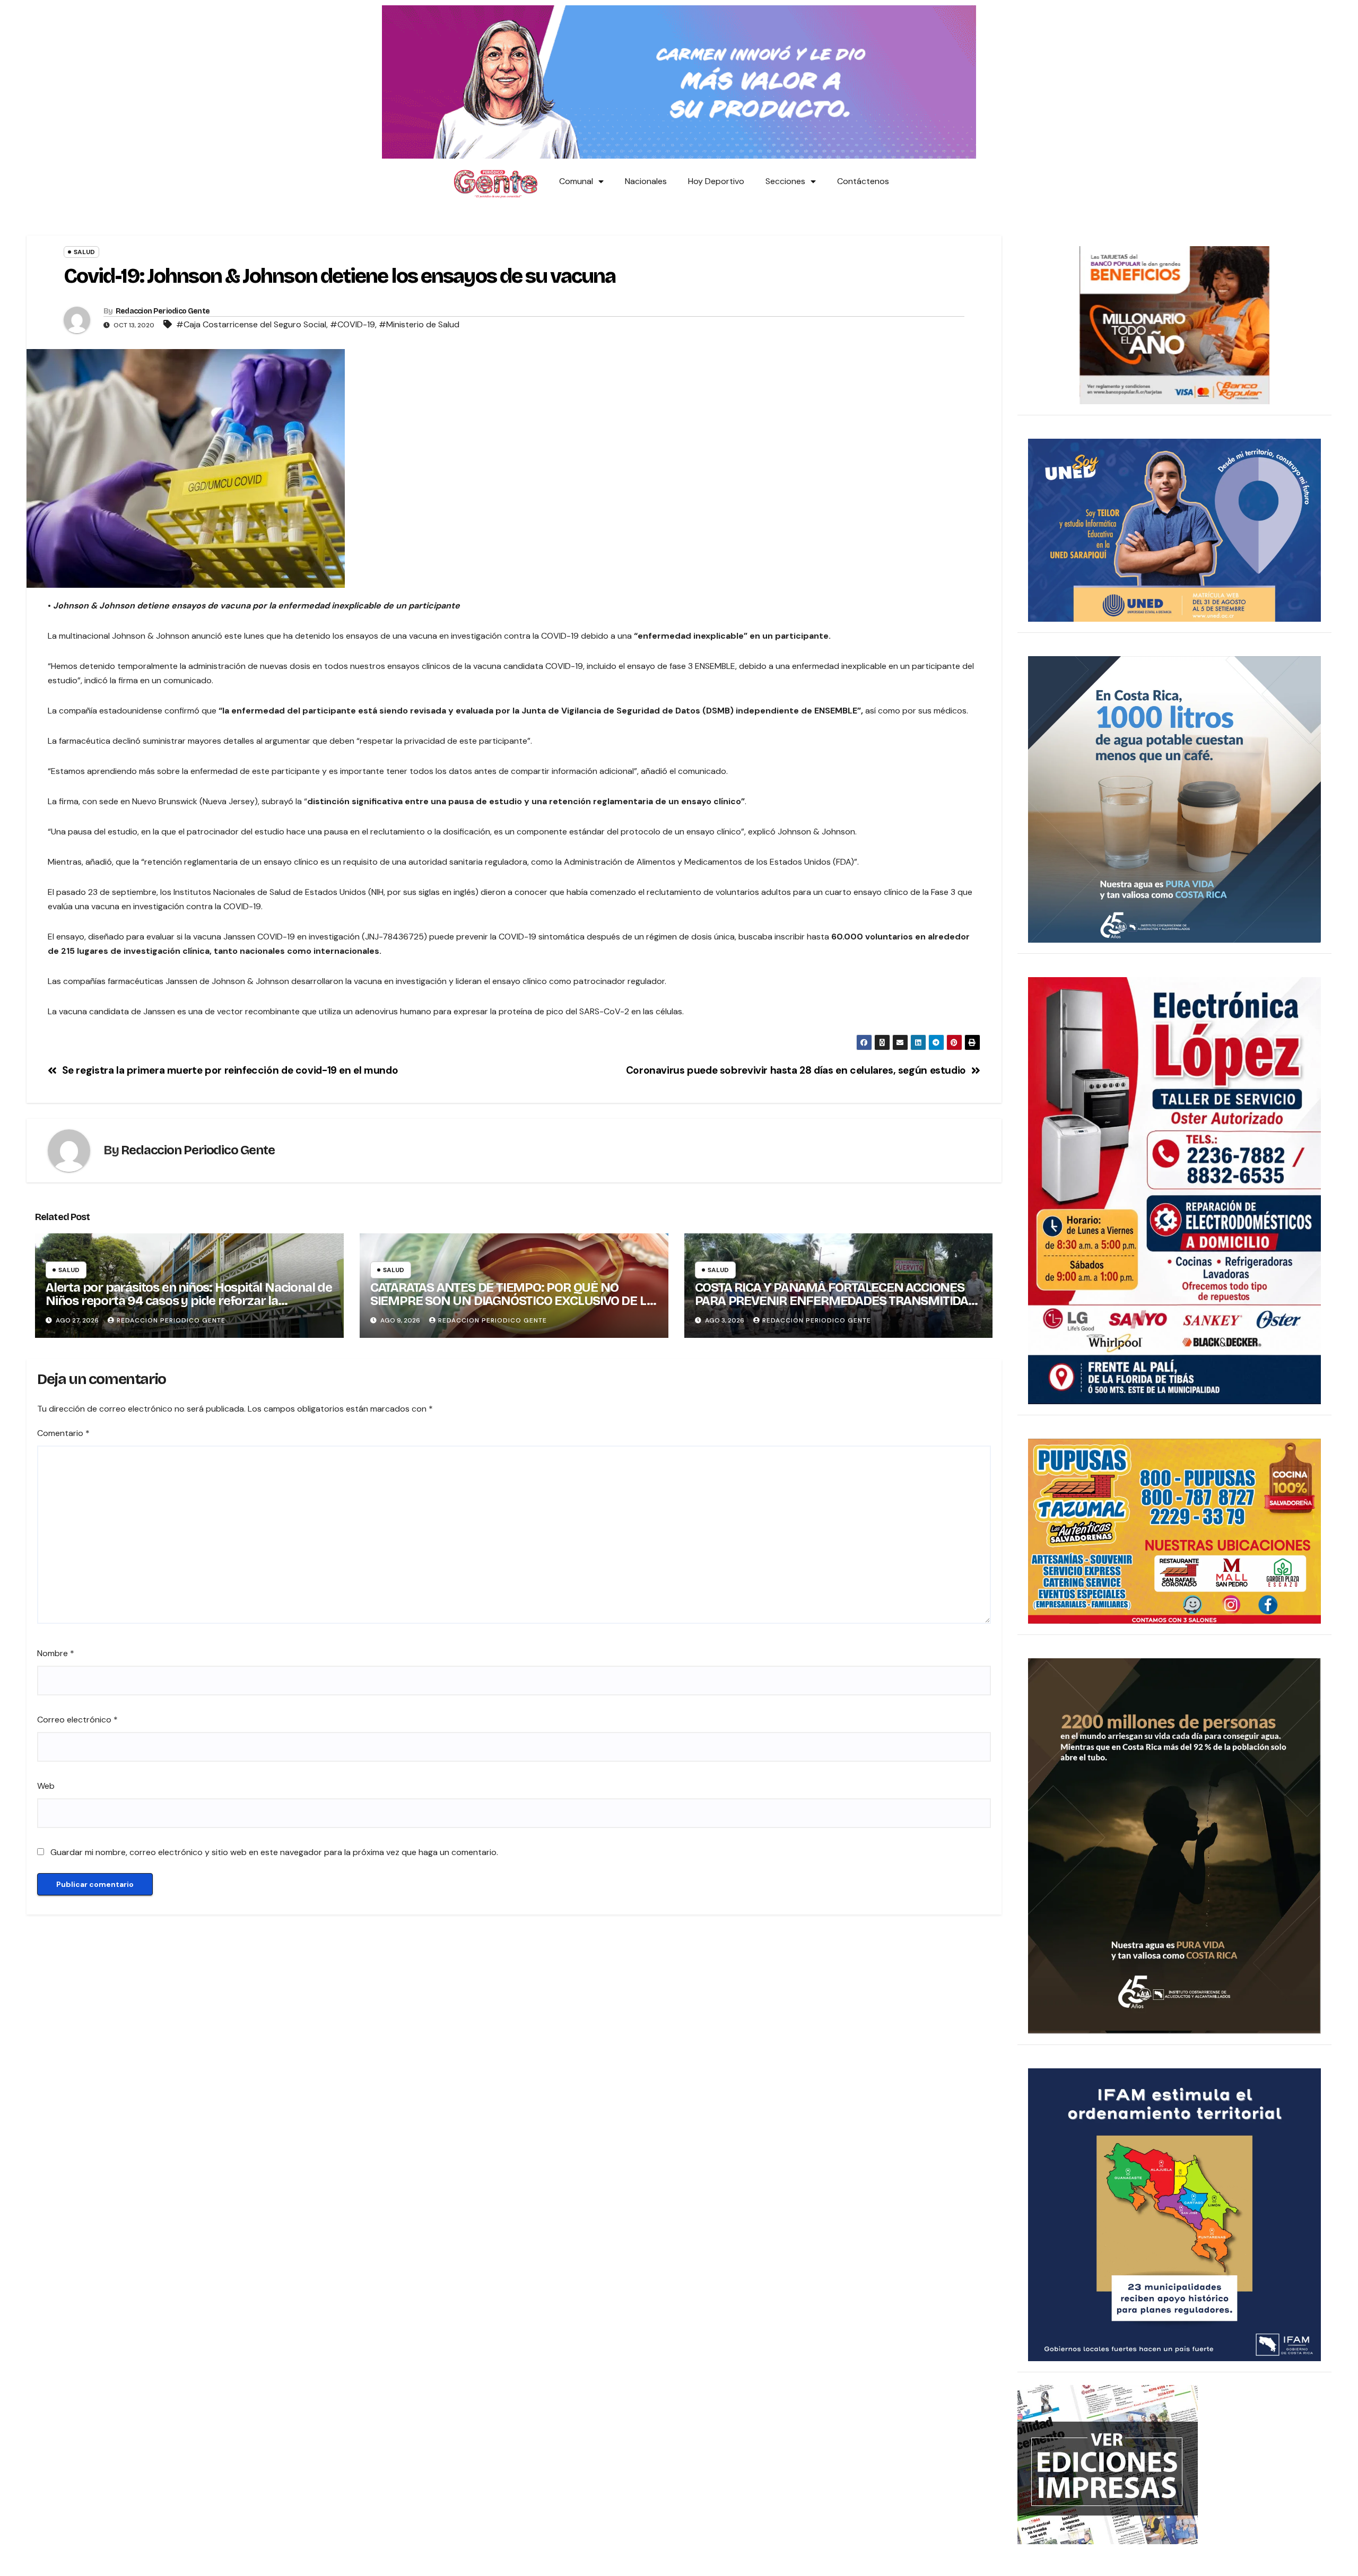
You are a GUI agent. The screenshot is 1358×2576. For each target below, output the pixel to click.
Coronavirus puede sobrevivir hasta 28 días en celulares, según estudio (796, 1070)
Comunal (576, 181)
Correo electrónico (77, 1720)
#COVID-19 (352, 324)
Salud (84, 252)
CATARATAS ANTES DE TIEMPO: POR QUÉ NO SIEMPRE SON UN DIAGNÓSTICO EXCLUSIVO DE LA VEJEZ (512, 1301)
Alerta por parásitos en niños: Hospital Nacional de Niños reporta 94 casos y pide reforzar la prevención (189, 1301)
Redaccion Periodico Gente (163, 311)
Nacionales (646, 181)
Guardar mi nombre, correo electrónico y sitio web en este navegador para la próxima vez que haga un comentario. (274, 1852)
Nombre (56, 1653)
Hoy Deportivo (716, 181)
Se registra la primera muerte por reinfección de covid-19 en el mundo (230, 1070)
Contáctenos (863, 181)
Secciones (785, 181)
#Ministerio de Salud (419, 324)
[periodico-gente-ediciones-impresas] (1108, 2464)
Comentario (63, 1433)
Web (46, 1786)
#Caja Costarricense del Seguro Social (251, 324)
